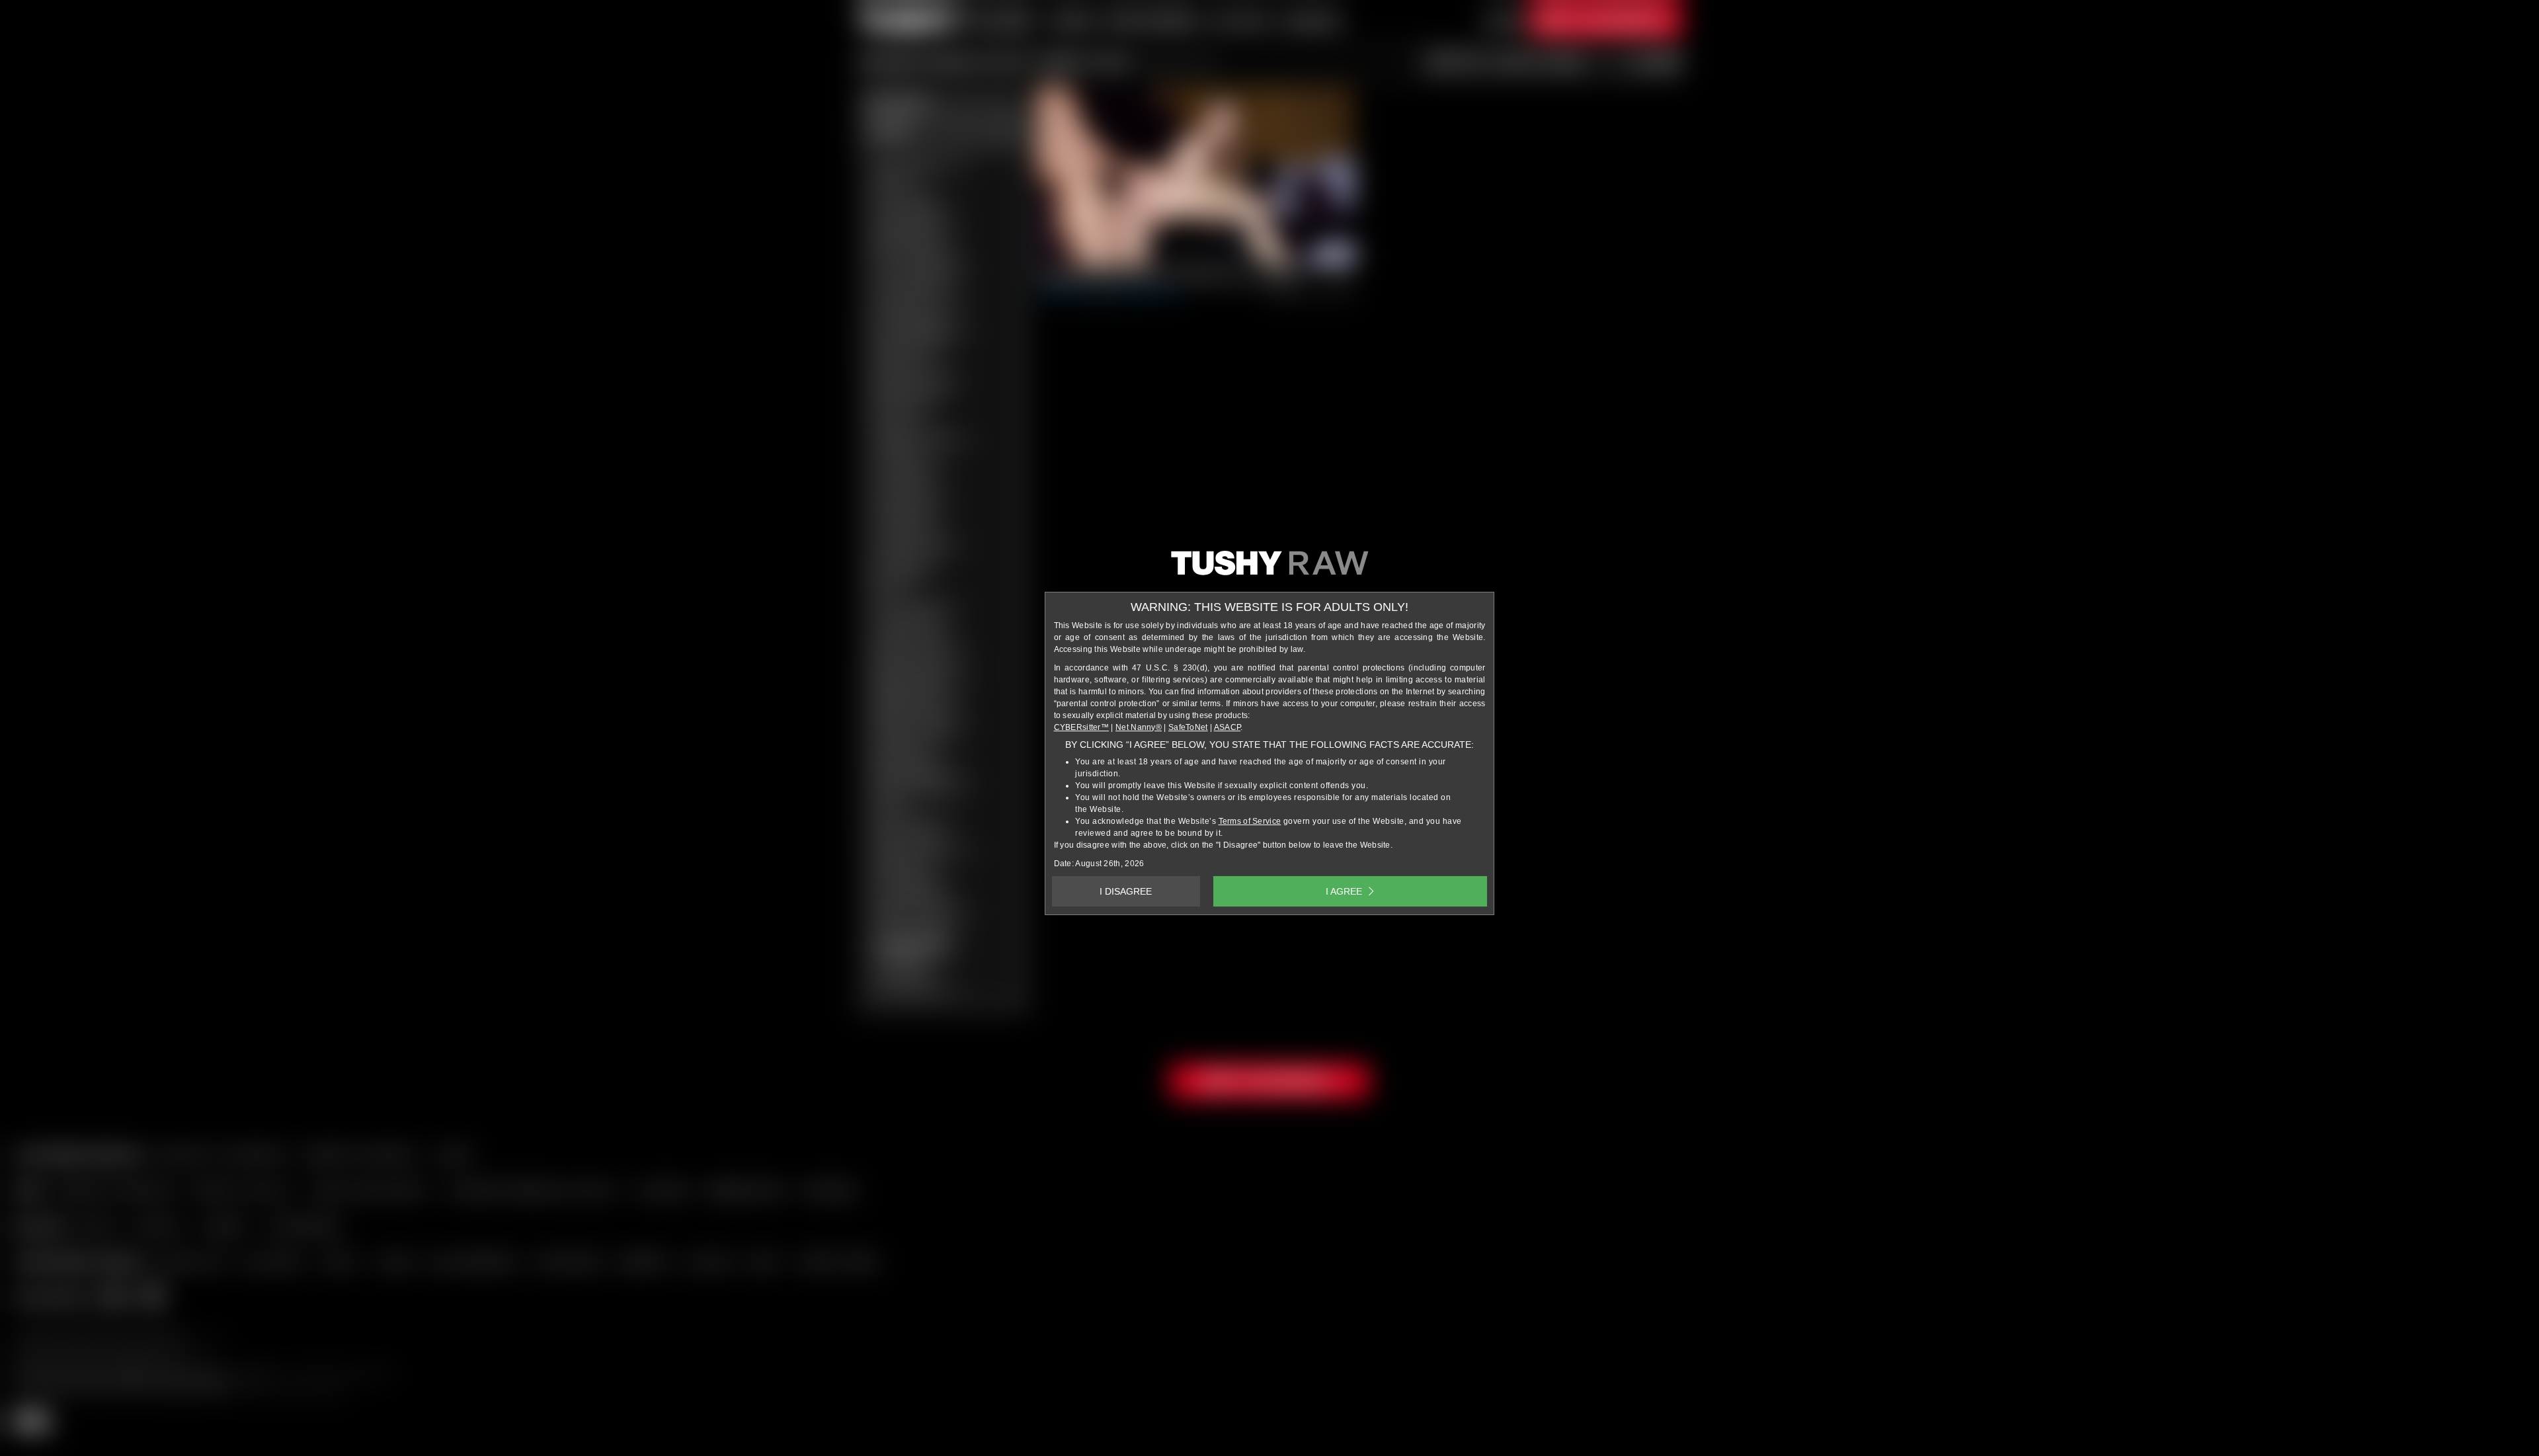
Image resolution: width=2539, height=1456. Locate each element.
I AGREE (1344, 891)
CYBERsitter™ (1082, 727)
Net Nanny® (1139, 727)
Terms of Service (1250, 821)
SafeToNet (1188, 727)
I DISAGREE (1126, 891)
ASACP (1228, 727)
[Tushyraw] (1269, 568)
